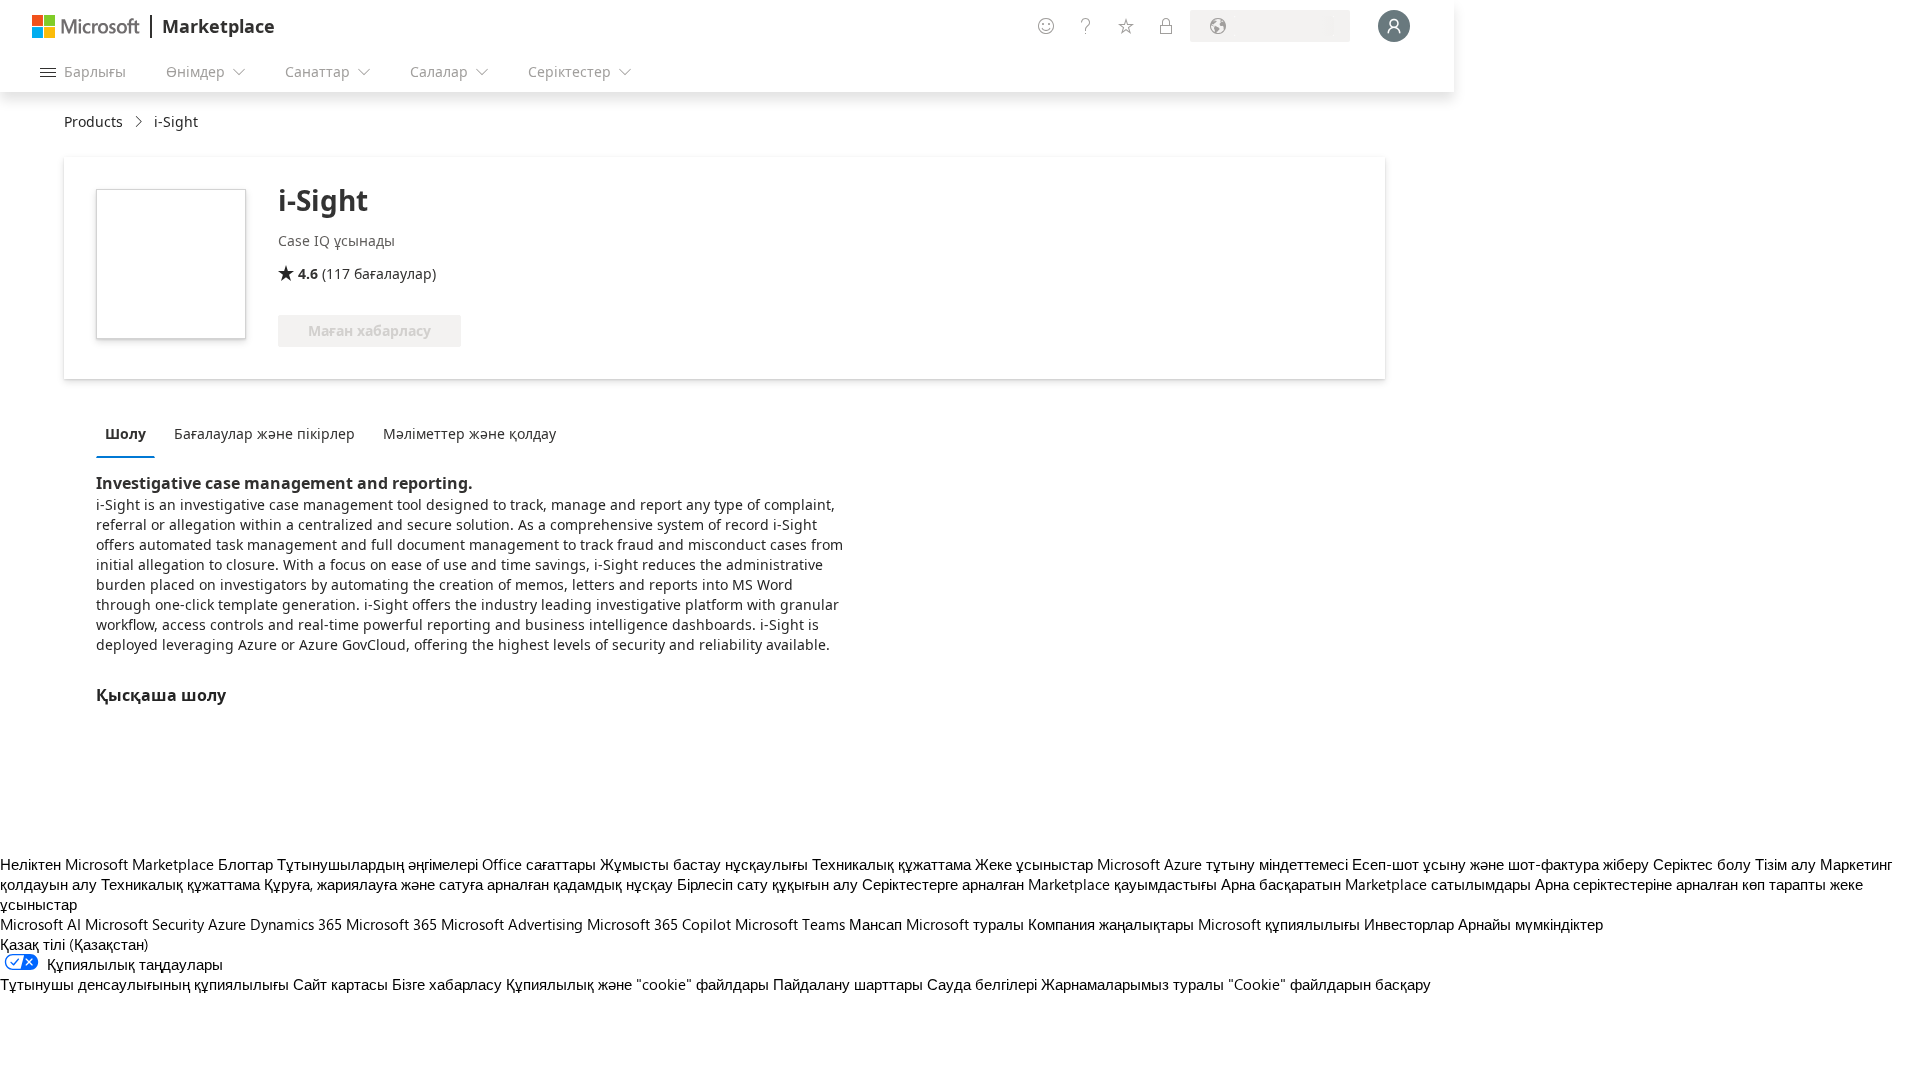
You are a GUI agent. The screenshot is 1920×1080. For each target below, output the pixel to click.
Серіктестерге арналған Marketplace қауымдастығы (1039, 884)
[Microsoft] (86, 26)
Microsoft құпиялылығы (1279, 924)
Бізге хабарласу (447, 984)
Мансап (875, 924)
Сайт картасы (340, 984)
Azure (227, 924)
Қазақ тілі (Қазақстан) (74, 944)
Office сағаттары (539, 864)
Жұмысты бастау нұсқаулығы (704, 864)
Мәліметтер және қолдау (469, 433)
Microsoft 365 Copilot (659, 924)
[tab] (130, 433)
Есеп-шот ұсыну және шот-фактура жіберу (1500, 864)
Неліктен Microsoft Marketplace (107, 864)
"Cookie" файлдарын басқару (1329, 984)
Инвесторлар (1409, 924)
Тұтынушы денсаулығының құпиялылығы (144, 984)
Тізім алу (1785, 864)
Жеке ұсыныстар (1034, 864)
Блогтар (245, 864)
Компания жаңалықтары (1111, 924)
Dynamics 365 (296, 924)
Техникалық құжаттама (891, 864)
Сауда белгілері (982, 984)
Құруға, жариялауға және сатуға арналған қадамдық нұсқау (468, 884)
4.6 (308, 273)
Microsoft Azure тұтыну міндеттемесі (1224, 864)
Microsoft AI (40, 924)
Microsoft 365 (391, 924)
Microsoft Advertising (512, 924)
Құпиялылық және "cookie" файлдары (637, 984)
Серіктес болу (1702, 864)
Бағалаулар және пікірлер (264, 433)
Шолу (125, 433)
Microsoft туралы (965, 924)
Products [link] (93, 121)
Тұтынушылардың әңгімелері (377, 864)
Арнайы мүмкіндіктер (1530, 924)
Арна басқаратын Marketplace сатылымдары (1376, 884)
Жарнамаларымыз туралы (1132, 984)
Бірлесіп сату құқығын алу (767, 884)
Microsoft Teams (790, 924)
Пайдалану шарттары (848, 984)
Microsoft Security (144, 924)
